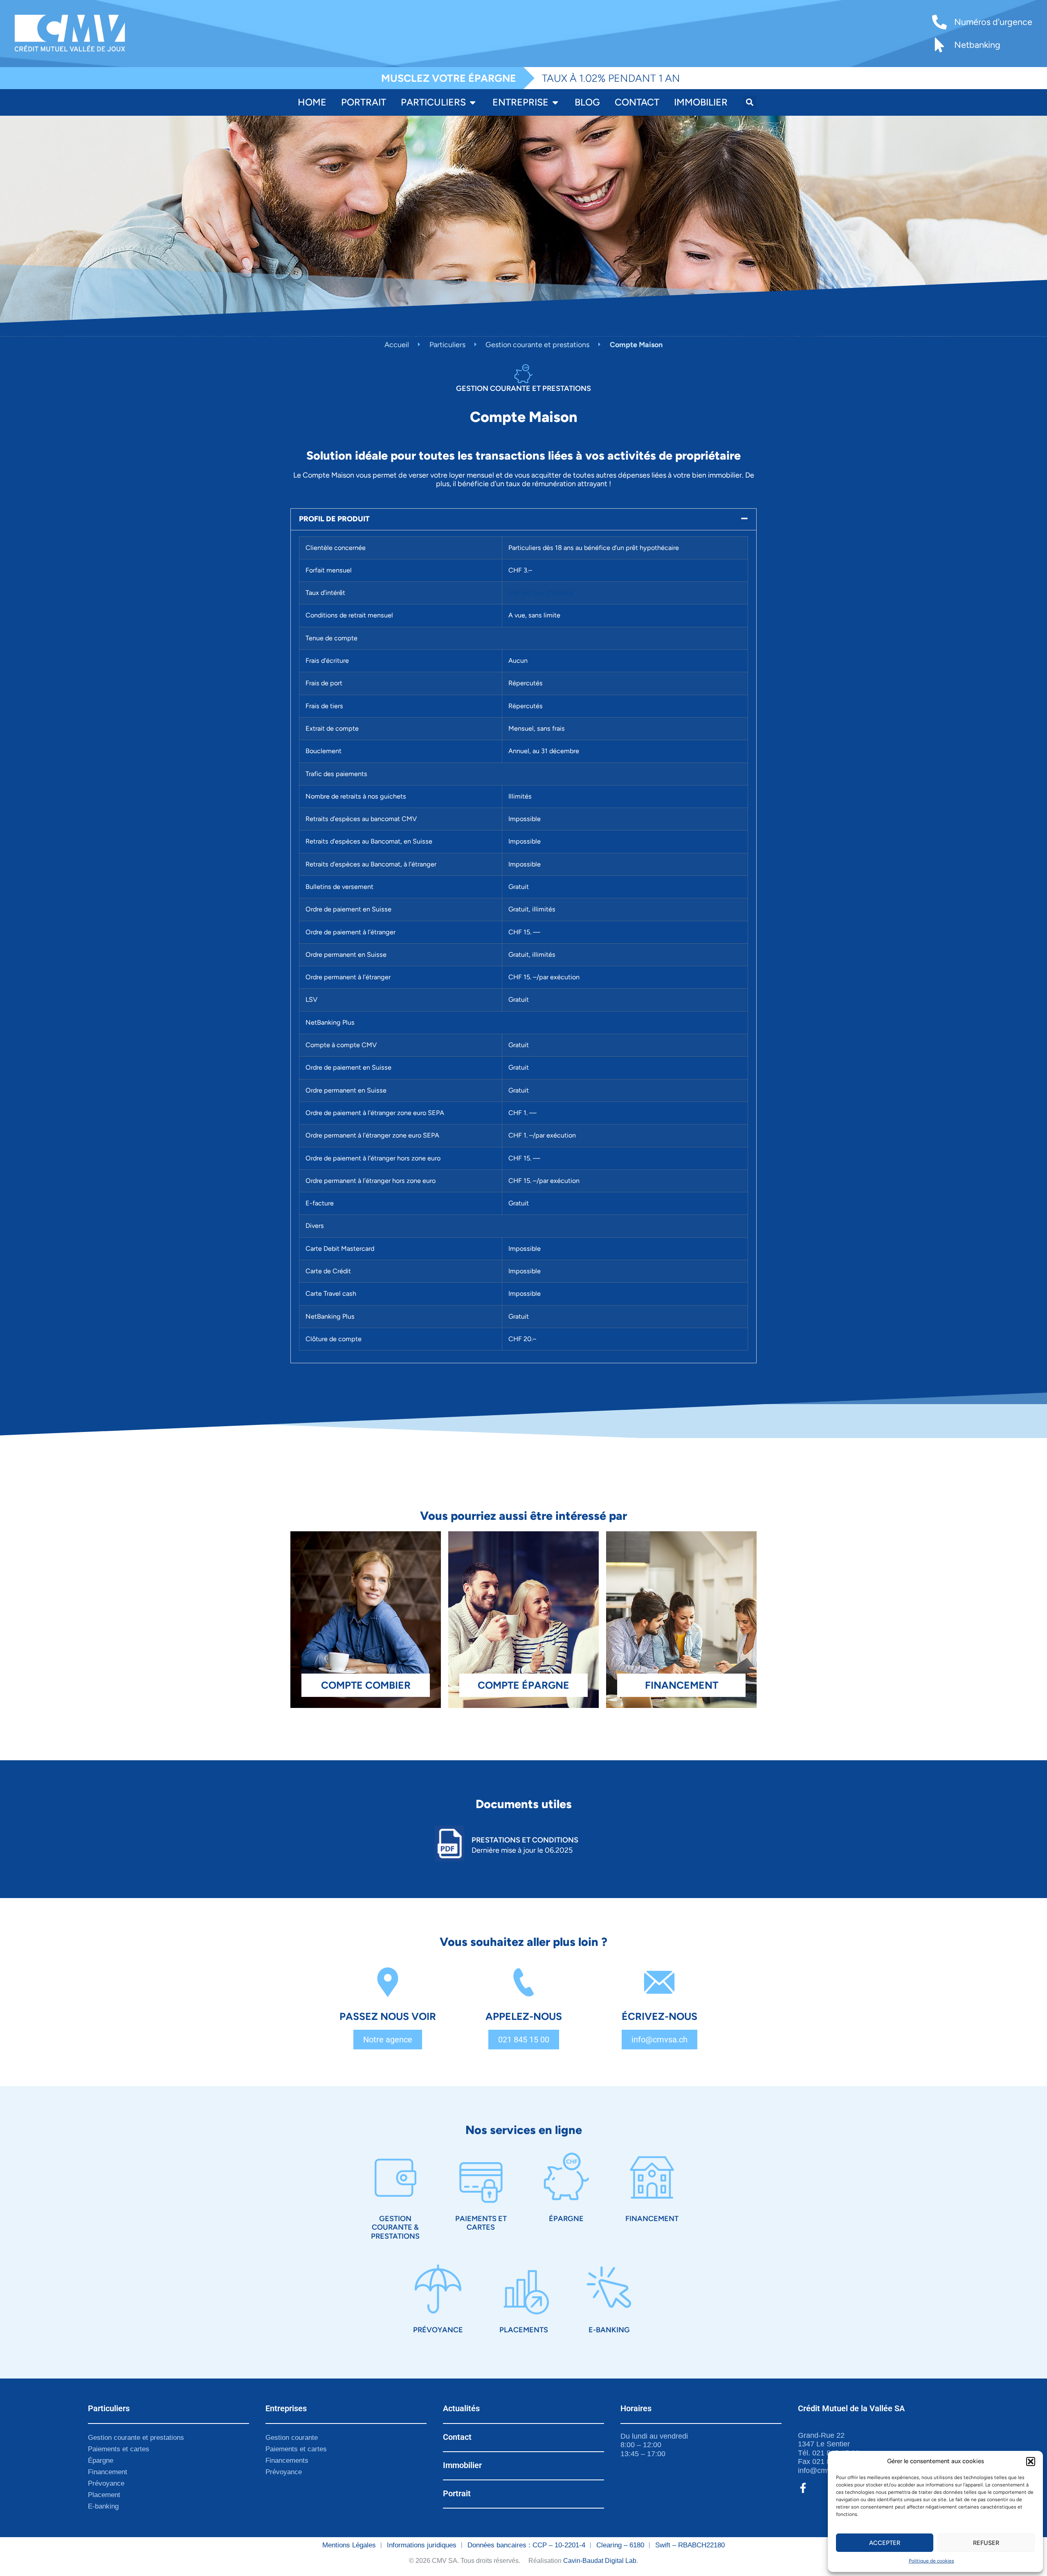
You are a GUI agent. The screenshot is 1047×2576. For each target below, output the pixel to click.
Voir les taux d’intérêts (541, 593)
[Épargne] (566, 2178)
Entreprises (286, 2408)
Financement (652, 2219)
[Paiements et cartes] (481, 2178)
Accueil (397, 345)
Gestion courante (292, 2438)
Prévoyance (438, 2330)
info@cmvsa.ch (823, 2471)
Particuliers (447, 345)
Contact (457, 2437)
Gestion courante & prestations (395, 2227)
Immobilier (462, 2465)
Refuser (986, 2543)
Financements (287, 2460)
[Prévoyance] (438, 2289)
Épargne (566, 2219)
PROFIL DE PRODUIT (334, 519)
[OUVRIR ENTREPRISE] (555, 102)
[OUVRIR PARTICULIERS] (473, 102)
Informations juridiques (422, 2545)
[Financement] (652, 2178)
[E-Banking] (609, 2289)
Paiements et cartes (481, 2223)
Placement (104, 2495)
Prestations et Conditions (525, 1840)
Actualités (461, 2408)
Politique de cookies (931, 2561)
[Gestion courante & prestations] (395, 2178)
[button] (1031, 2462)
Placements (524, 2330)
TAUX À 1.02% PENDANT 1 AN (611, 78)
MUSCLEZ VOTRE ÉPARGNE (449, 78)
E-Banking (609, 2330)
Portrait (457, 2493)
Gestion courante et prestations (537, 345)
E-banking (103, 2506)
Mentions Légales (349, 2545)
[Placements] (523, 2289)
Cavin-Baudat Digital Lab (600, 2561)
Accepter (885, 2543)
